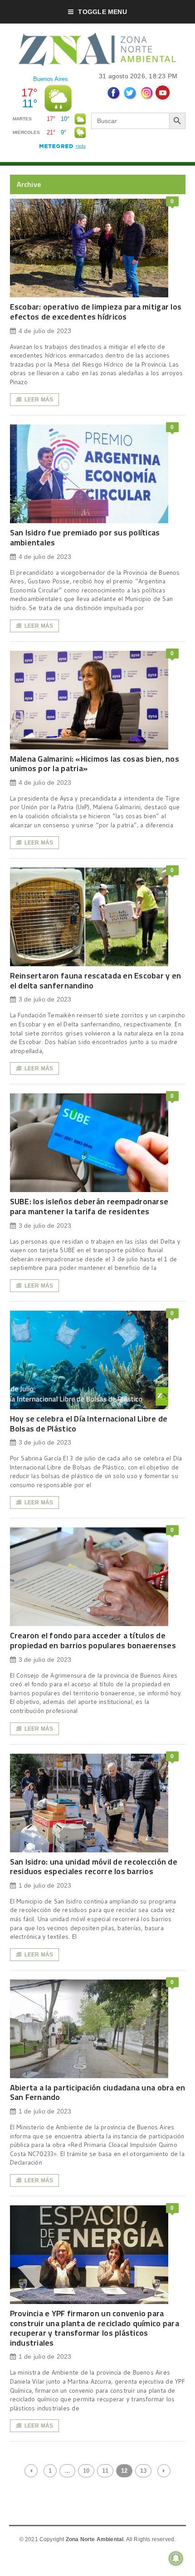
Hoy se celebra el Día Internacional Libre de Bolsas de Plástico (89, 1424)
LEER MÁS (39, 400)
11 (105, 2471)
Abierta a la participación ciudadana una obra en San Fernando (98, 2092)
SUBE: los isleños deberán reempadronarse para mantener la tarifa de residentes (89, 1206)
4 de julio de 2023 (45, 331)
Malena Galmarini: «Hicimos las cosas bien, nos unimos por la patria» (95, 764)
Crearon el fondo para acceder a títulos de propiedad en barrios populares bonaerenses (93, 1640)
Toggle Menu (102, 12)
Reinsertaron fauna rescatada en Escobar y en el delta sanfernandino (96, 980)
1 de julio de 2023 (45, 1885)
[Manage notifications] (176, 2558)
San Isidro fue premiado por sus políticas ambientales (85, 537)
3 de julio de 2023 (45, 999)
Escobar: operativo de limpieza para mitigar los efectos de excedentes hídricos (96, 312)
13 (143, 2471)
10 (86, 2471)
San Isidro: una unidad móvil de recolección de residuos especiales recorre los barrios (94, 1867)
